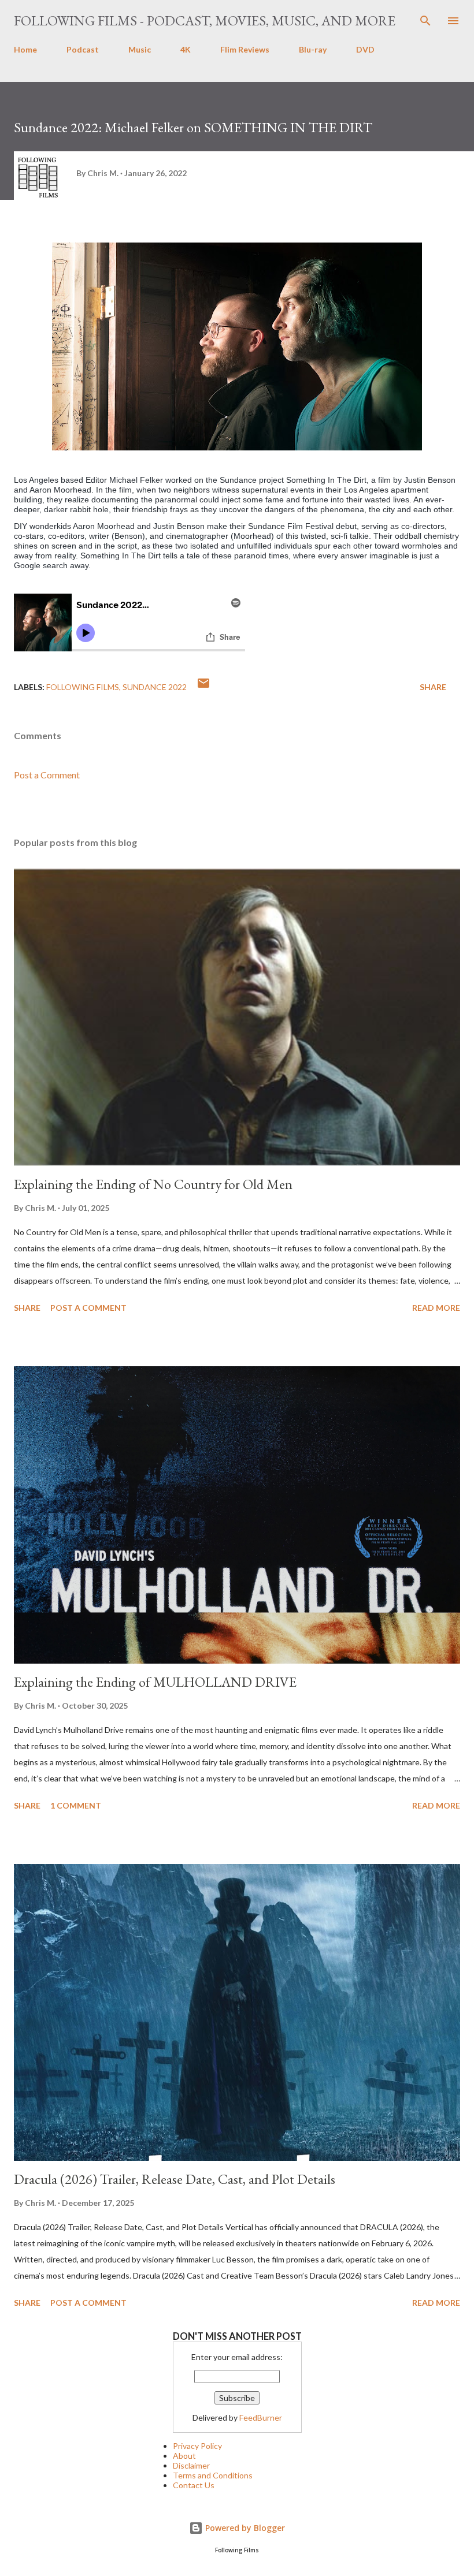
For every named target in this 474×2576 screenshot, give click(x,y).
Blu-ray (313, 49)
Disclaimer (191, 2465)
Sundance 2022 (155, 687)
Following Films (83, 687)
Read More (436, 1308)
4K (186, 49)
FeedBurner (261, 2417)
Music (140, 49)
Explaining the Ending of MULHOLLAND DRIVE (155, 1682)
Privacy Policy (197, 2446)
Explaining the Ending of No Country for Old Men (153, 1184)
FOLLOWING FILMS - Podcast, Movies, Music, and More (205, 20)
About (184, 2456)
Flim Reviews (245, 49)
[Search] (425, 21)
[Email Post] (203, 687)
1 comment (76, 1805)
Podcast (83, 49)
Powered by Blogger (244, 2528)
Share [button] (433, 687)
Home (25, 49)
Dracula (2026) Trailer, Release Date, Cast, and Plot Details (175, 2179)
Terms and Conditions (213, 2475)
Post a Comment (47, 775)
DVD (365, 49)
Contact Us (194, 2485)
